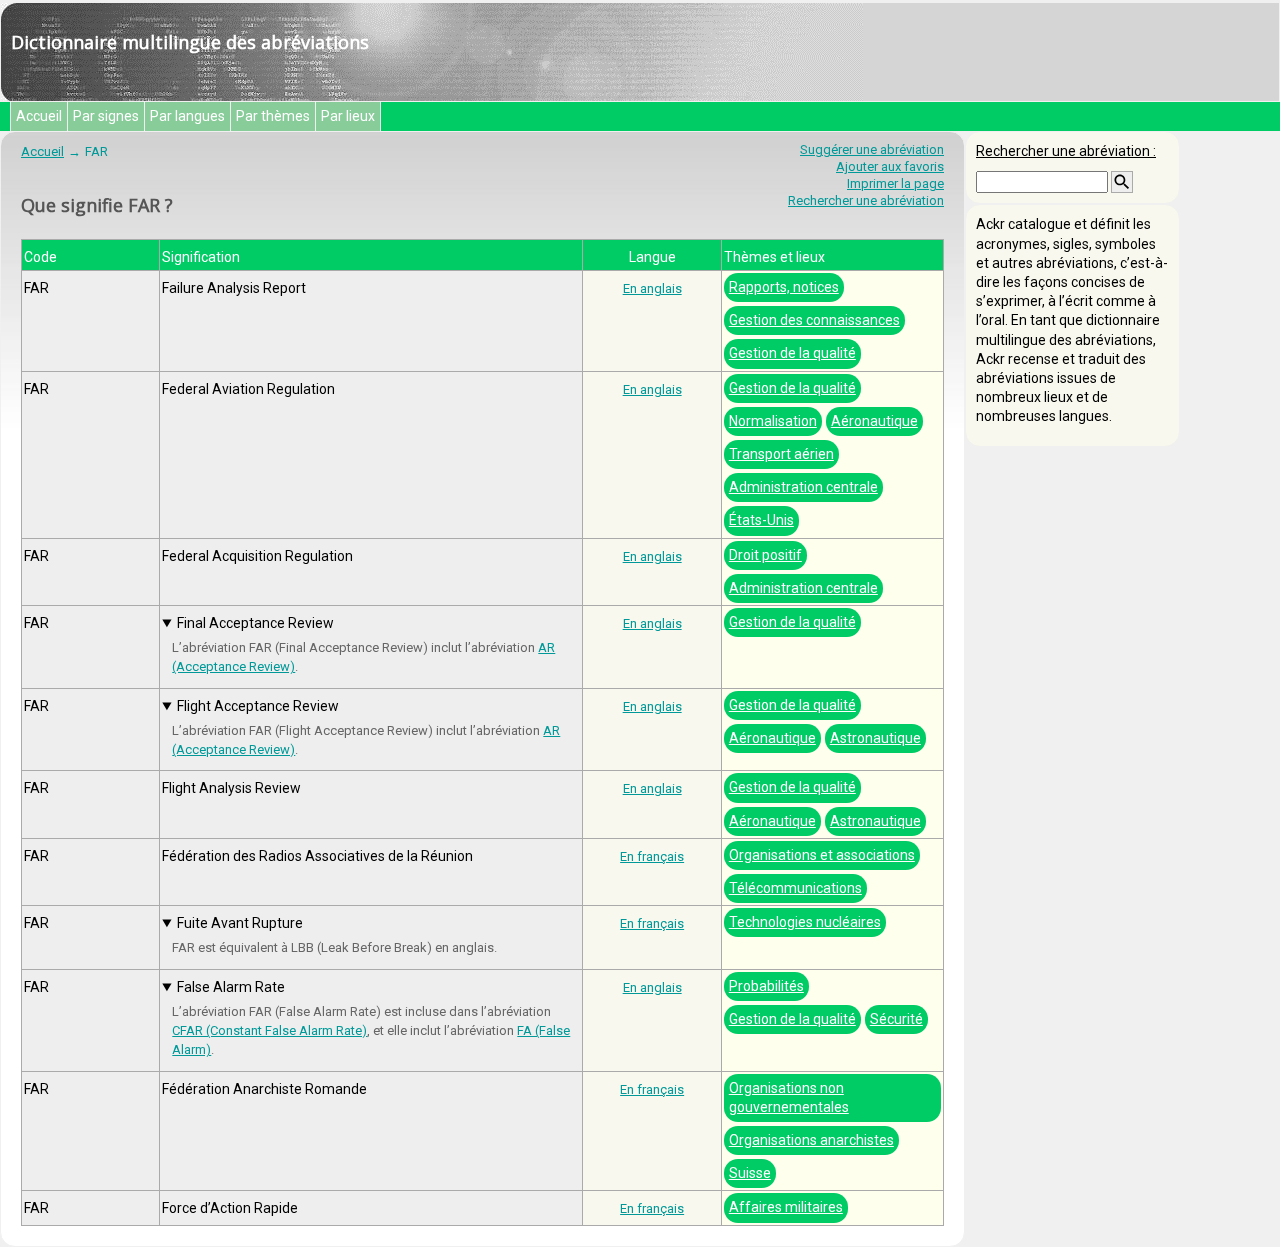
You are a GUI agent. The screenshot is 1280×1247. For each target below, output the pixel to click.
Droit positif (765, 555)
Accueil (39, 116)
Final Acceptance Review (255, 623)
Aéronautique (874, 421)
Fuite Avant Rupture (240, 923)
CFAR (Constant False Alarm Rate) (269, 1030)
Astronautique (875, 738)
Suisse (750, 1173)
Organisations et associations (822, 855)
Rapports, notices (784, 287)
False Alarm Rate (231, 987)
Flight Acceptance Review (258, 706)
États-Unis (761, 520)
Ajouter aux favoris (890, 166)
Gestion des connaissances (814, 320)
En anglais (652, 288)
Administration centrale (803, 487)
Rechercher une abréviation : (1066, 151)
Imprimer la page (895, 183)
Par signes (106, 116)
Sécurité (896, 1019)
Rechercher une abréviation (866, 200)
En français (652, 856)
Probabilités (766, 986)
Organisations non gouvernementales (789, 1097)
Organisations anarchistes (811, 1140)
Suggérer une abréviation (872, 149)
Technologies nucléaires (805, 922)
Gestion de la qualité (792, 353)
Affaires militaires (786, 1207)
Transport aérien (781, 454)
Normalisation (773, 421)
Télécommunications (795, 888)
